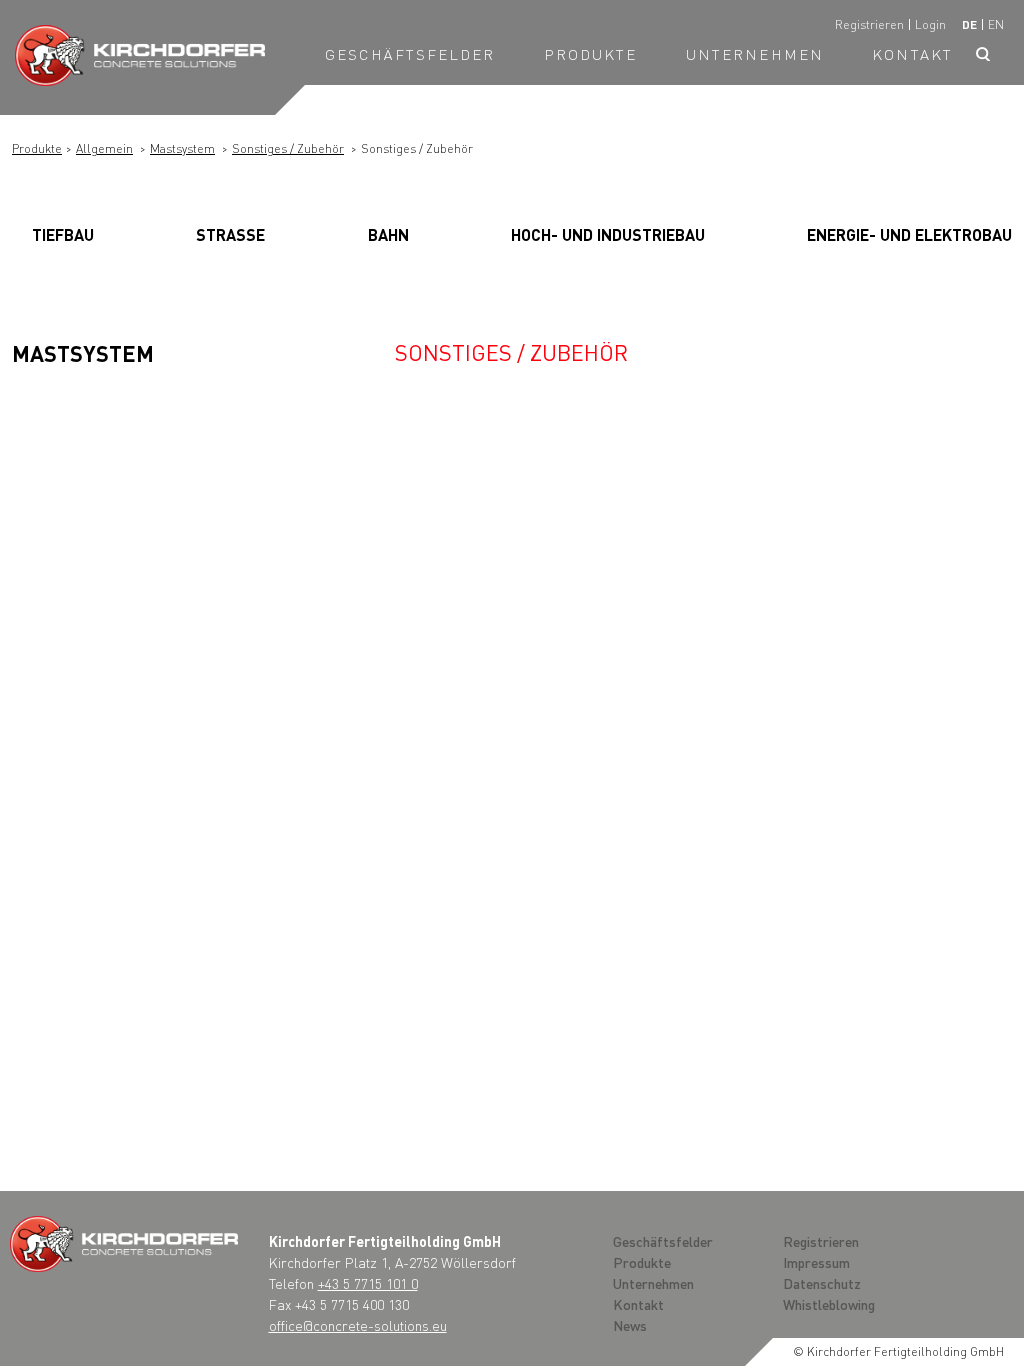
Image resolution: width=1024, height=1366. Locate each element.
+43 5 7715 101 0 (368, 1283)
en (996, 24)
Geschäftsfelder (410, 54)
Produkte (591, 54)
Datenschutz (822, 1283)
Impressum (816, 1262)
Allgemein (104, 148)
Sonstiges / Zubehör (288, 148)
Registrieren (869, 24)
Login (930, 24)
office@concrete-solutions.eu (358, 1325)
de (969, 24)
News (630, 1325)
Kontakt (912, 54)
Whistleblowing (829, 1304)
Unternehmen (755, 54)
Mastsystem (182, 148)
